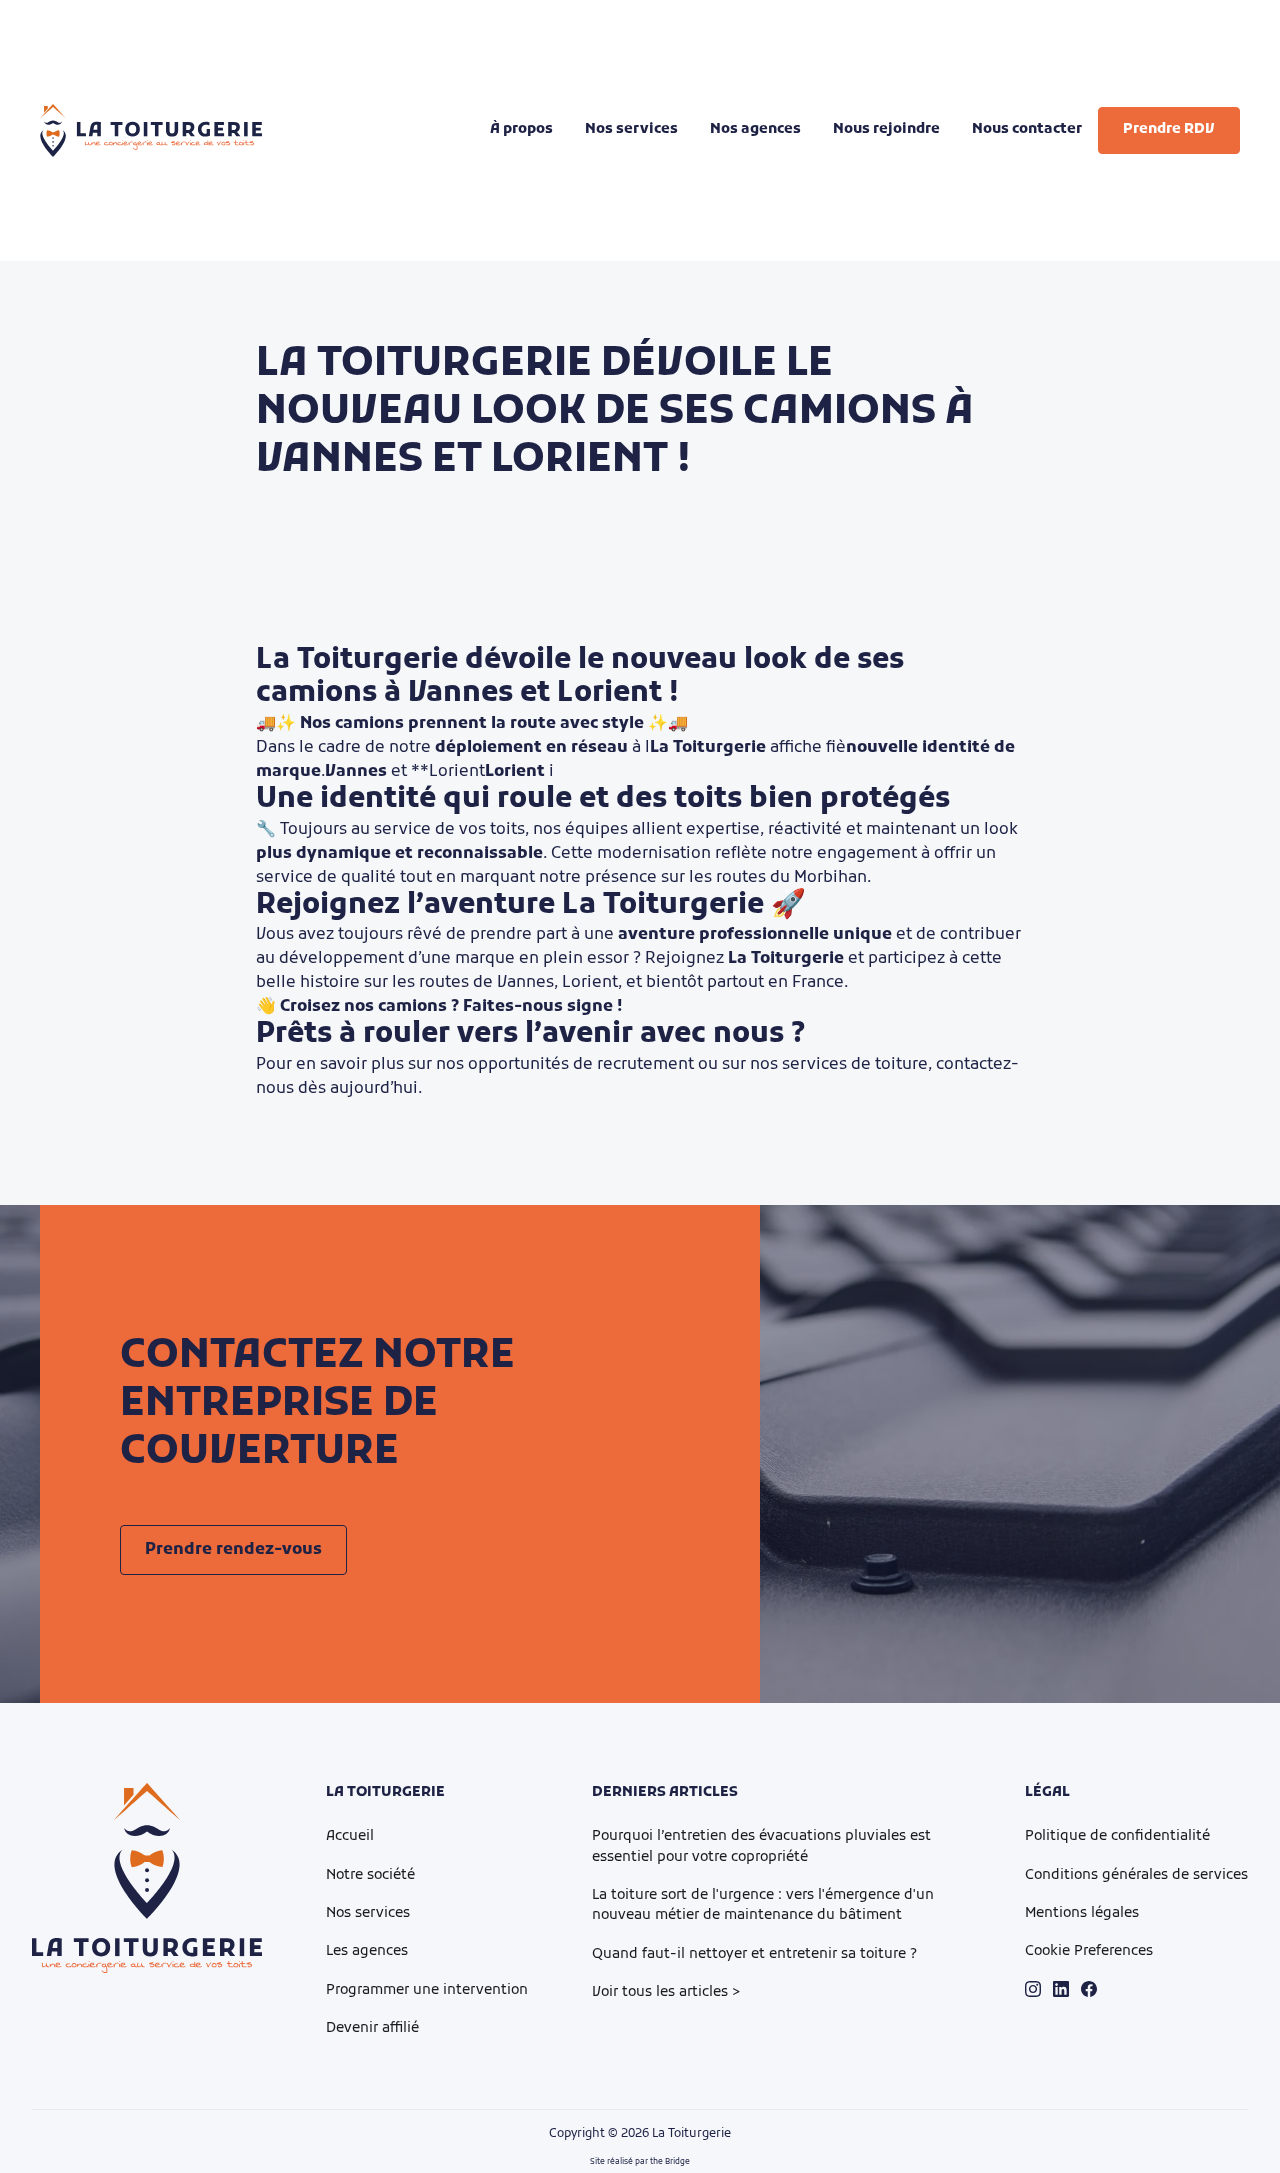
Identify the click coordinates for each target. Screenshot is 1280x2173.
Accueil (350, 1836)
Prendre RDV (1169, 129)
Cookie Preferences (1089, 1951)
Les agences (367, 1951)
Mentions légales (1082, 1913)
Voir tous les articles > (666, 1992)
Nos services (368, 1913)
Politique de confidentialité (1117, 1836)
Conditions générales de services (1136, 1875)
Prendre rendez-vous (233, 1550)
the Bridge (670, 2162)
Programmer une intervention (427, 1990)
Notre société (370, 1875)
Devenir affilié (372, 2028)
